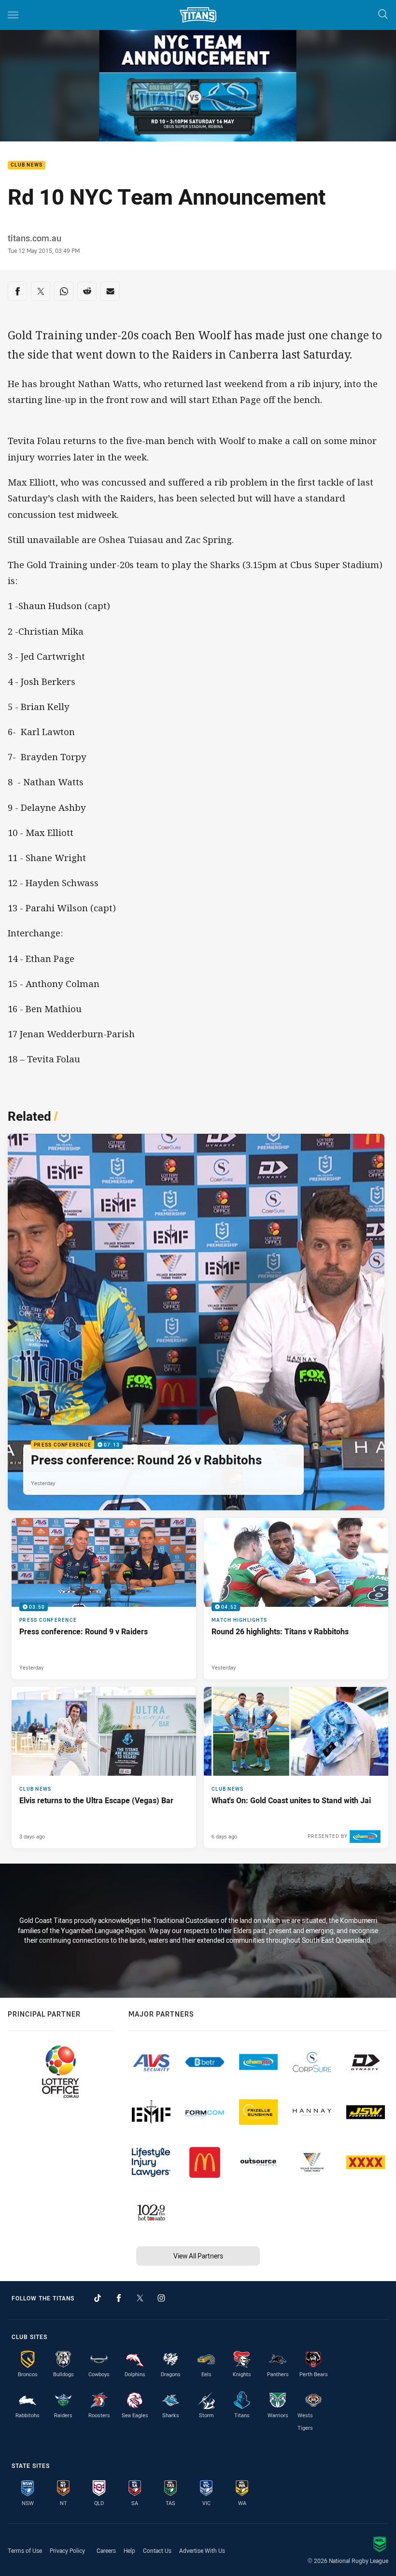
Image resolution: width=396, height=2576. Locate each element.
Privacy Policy (67, 2550)
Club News (27, 165)
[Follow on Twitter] (140, 2298)
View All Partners (198, 2256)
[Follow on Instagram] (161, 2298)
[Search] (383, 15)
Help (129, 2550)
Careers (106, 2550)
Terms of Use (25, 2550)
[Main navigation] (13, 15)
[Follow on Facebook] (119, 2298)
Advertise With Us (202, 2550)
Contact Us (157, 2550)
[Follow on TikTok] (98, 2298)
